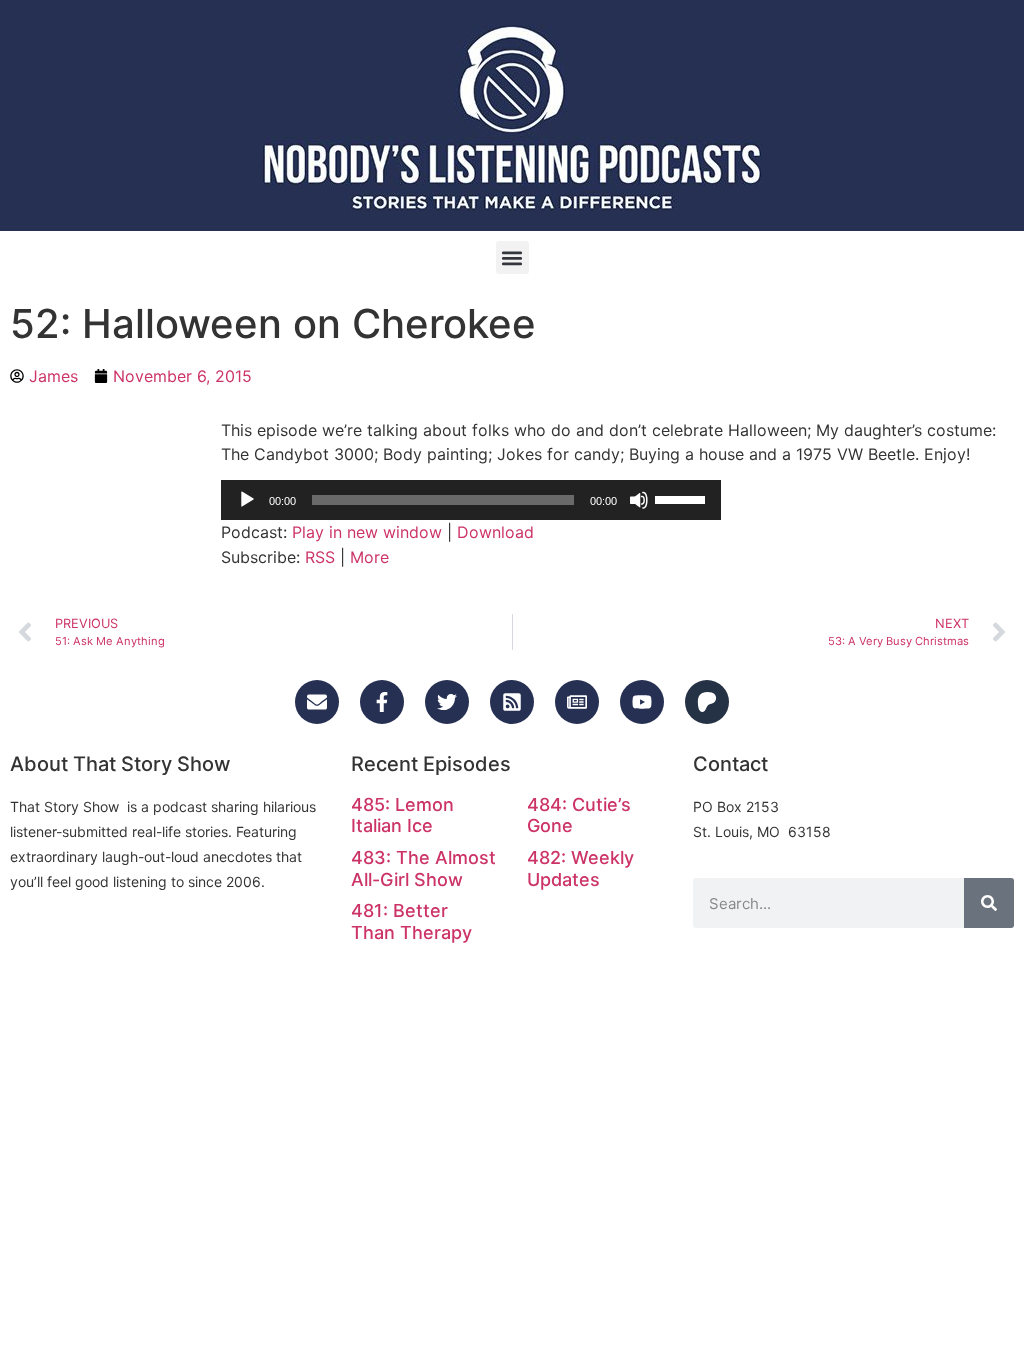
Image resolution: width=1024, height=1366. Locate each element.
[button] (512, 257)
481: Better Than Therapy (411, 921)
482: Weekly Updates (580, 868)
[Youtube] (642, 702)
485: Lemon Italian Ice (402, 815)
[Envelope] (317, 702)
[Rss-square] (512, 702)
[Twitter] (447, 702)
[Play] (247, 500)
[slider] (683, 498)
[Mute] (639, 500)
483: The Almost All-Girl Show (423, 868)
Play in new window (367, 532)
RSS (320, 557)
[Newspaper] (577, 702)
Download (495, 532)
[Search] (989, 903)
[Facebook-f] (382, 702)
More (369, 557)
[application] (471, 500)
